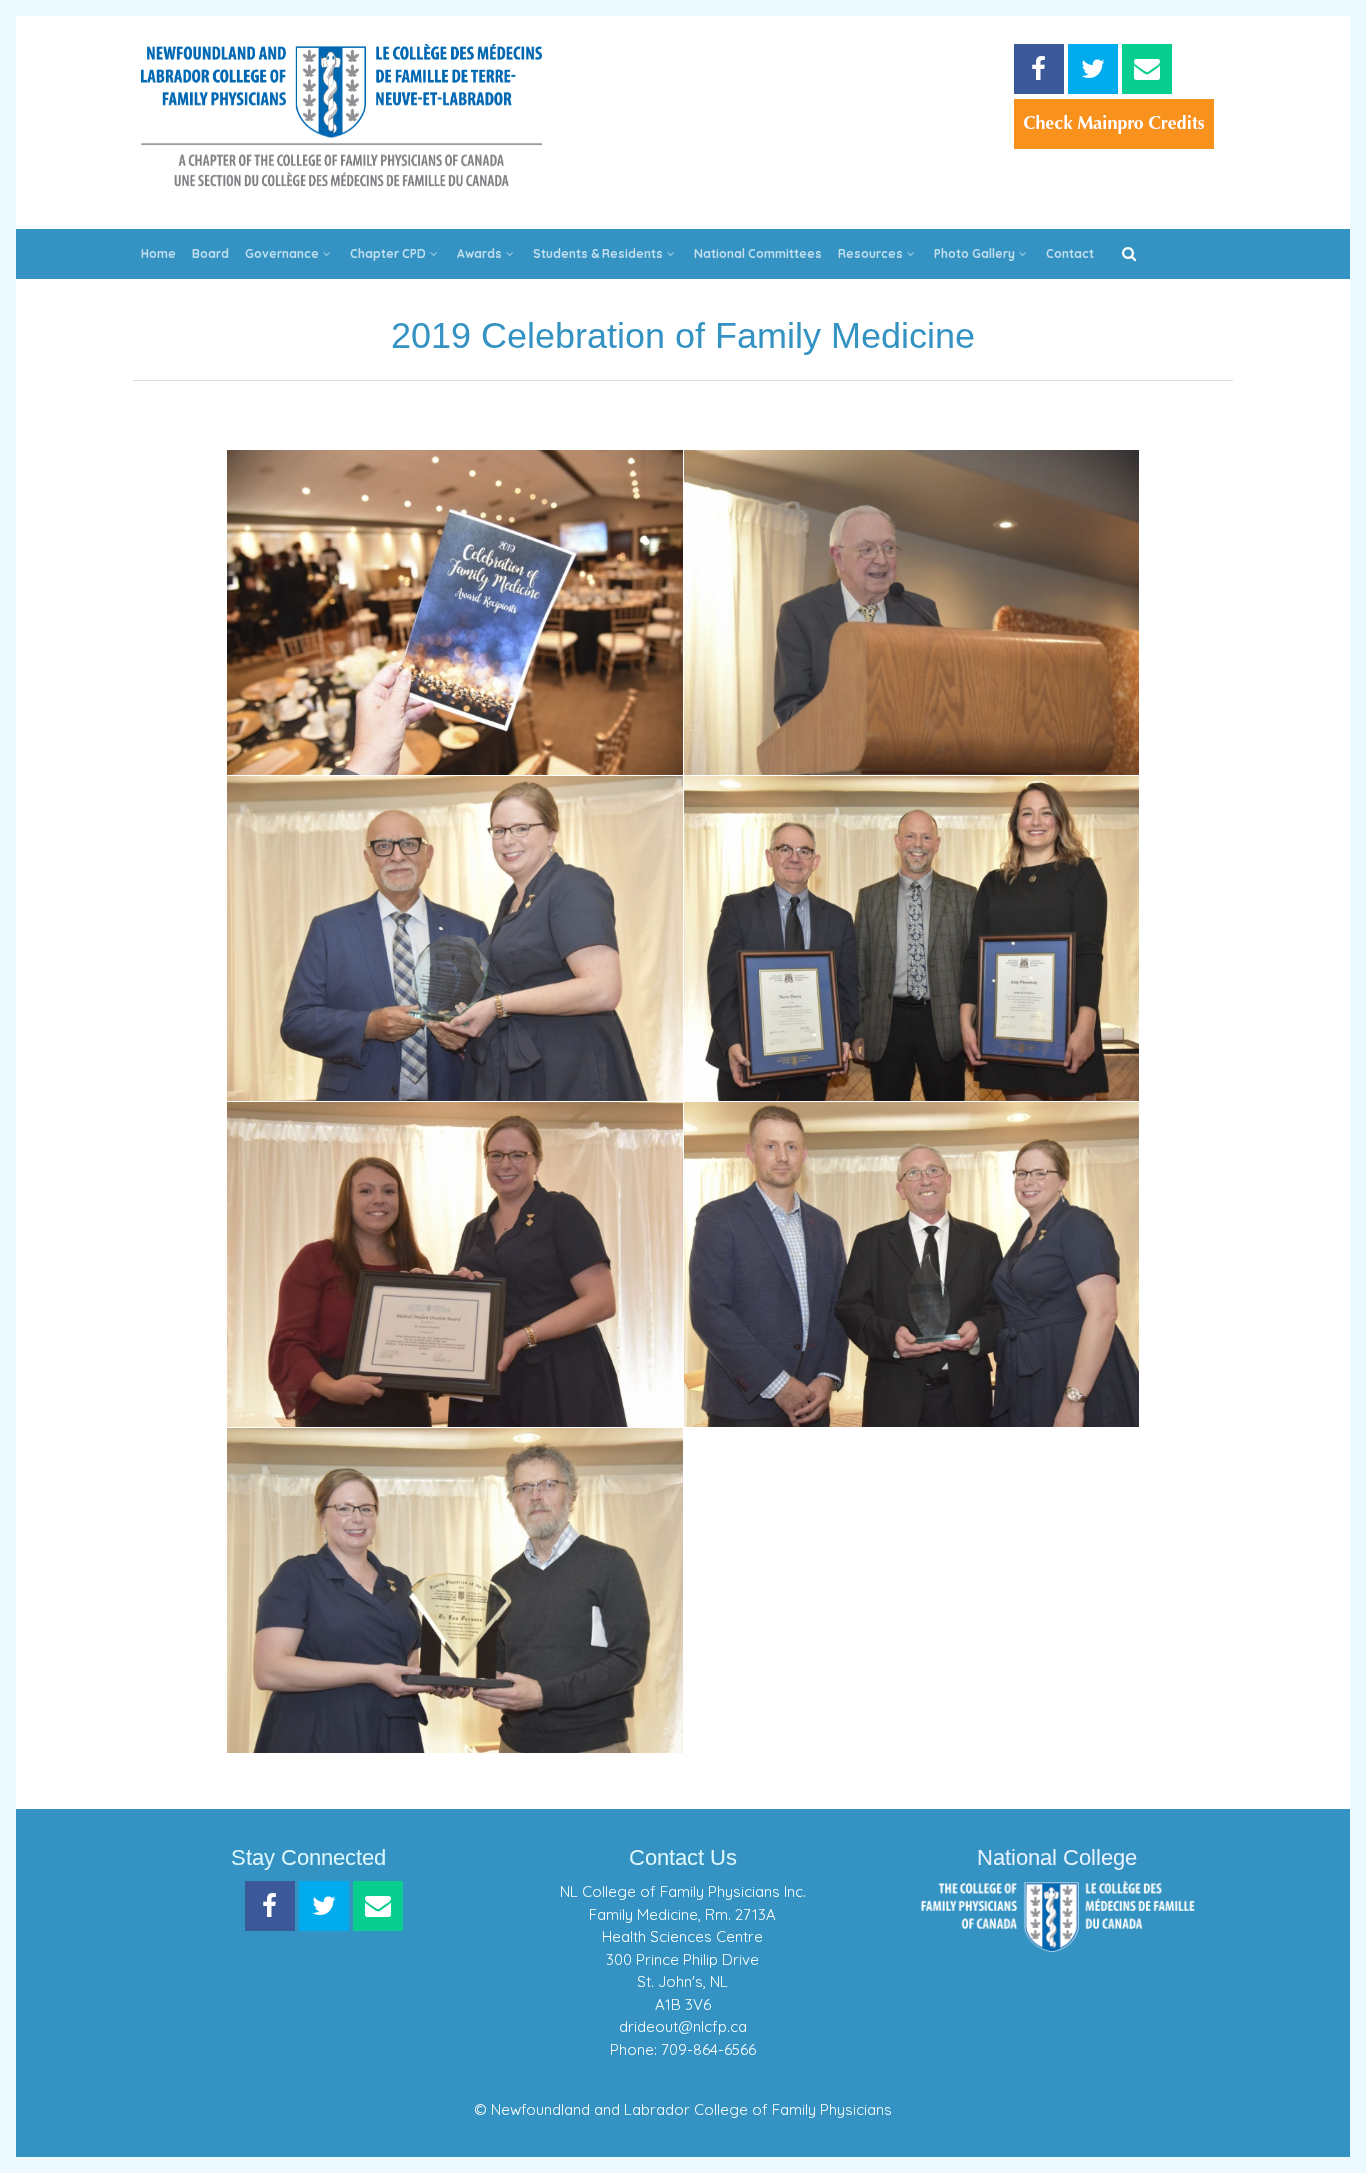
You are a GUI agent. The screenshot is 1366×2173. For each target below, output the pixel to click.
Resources (870, 253)
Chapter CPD (388, 253)
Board (210, 253)
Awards (479, 253)
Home (158, 253)
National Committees (758, 253)
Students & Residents (598, 253)
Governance (282, 253)
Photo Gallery (974, 253)
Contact (1070, 253)
